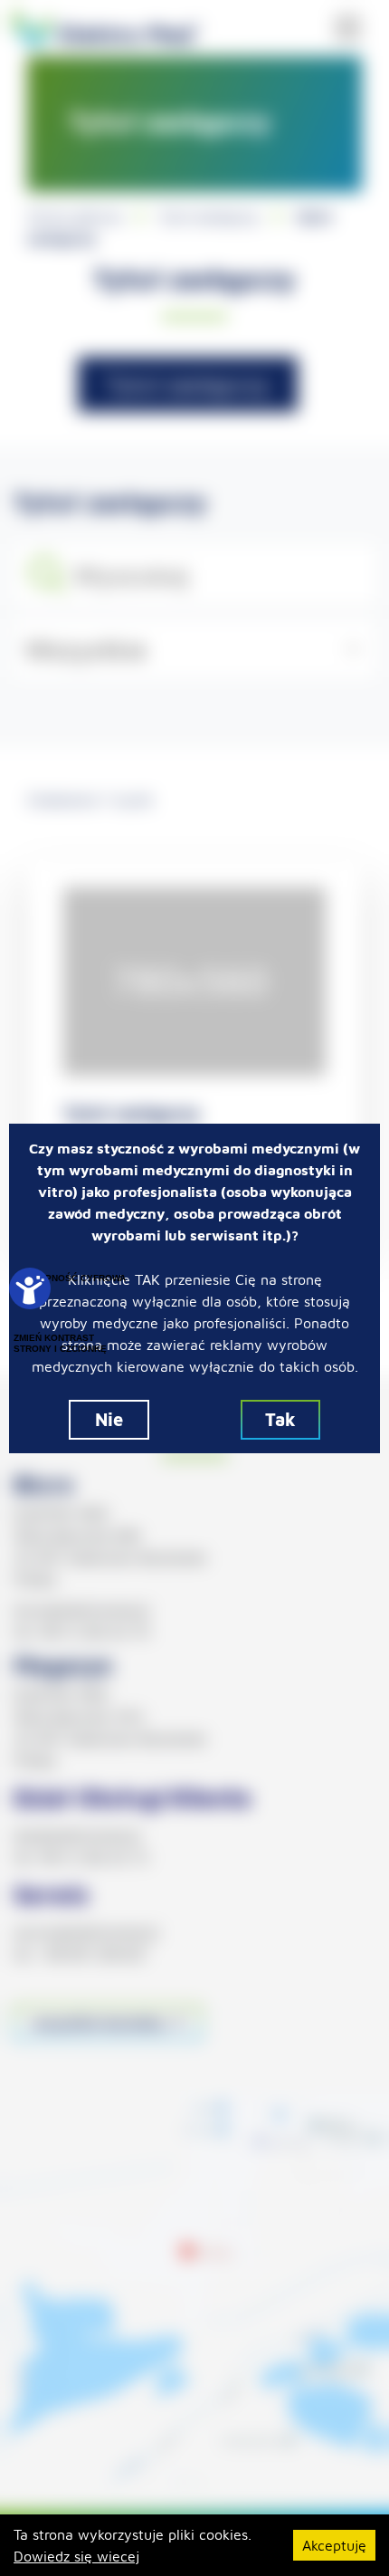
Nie (109, 1419)
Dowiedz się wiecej (76, 2556)
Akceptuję (334, 2545)
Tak (280, 1419)
